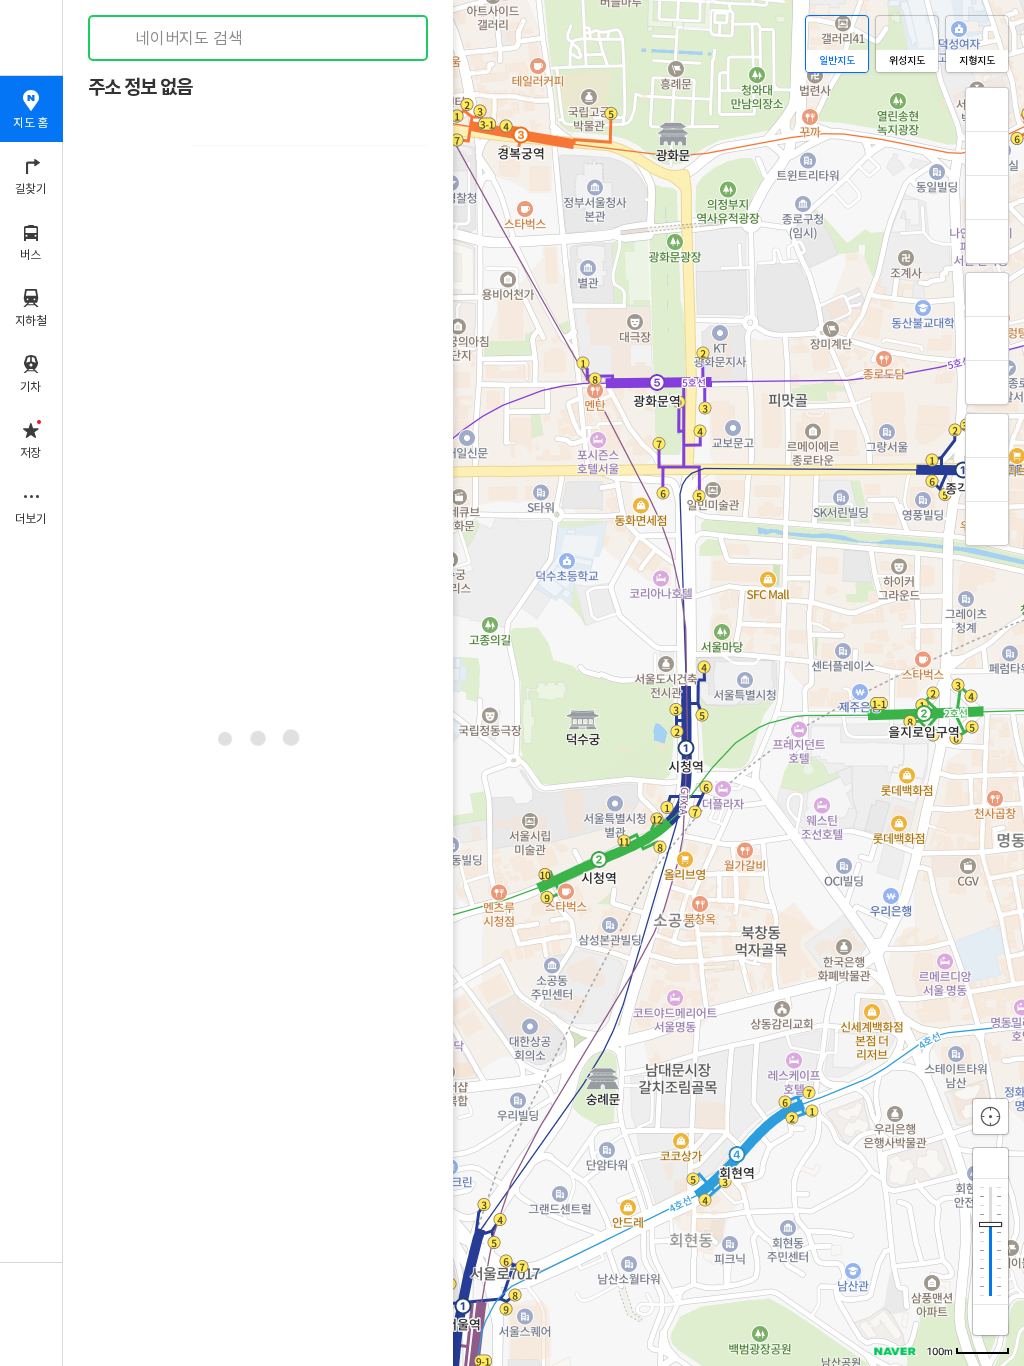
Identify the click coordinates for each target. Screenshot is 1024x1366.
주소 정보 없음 (140, 87)
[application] (543, 683)
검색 (118, 38)
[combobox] (259, 38)
